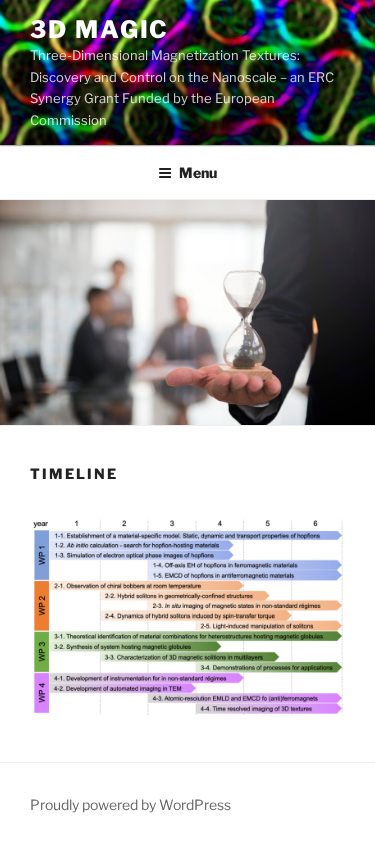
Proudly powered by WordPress (130, 804)
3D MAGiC (99, 29)
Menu (198, 172)
